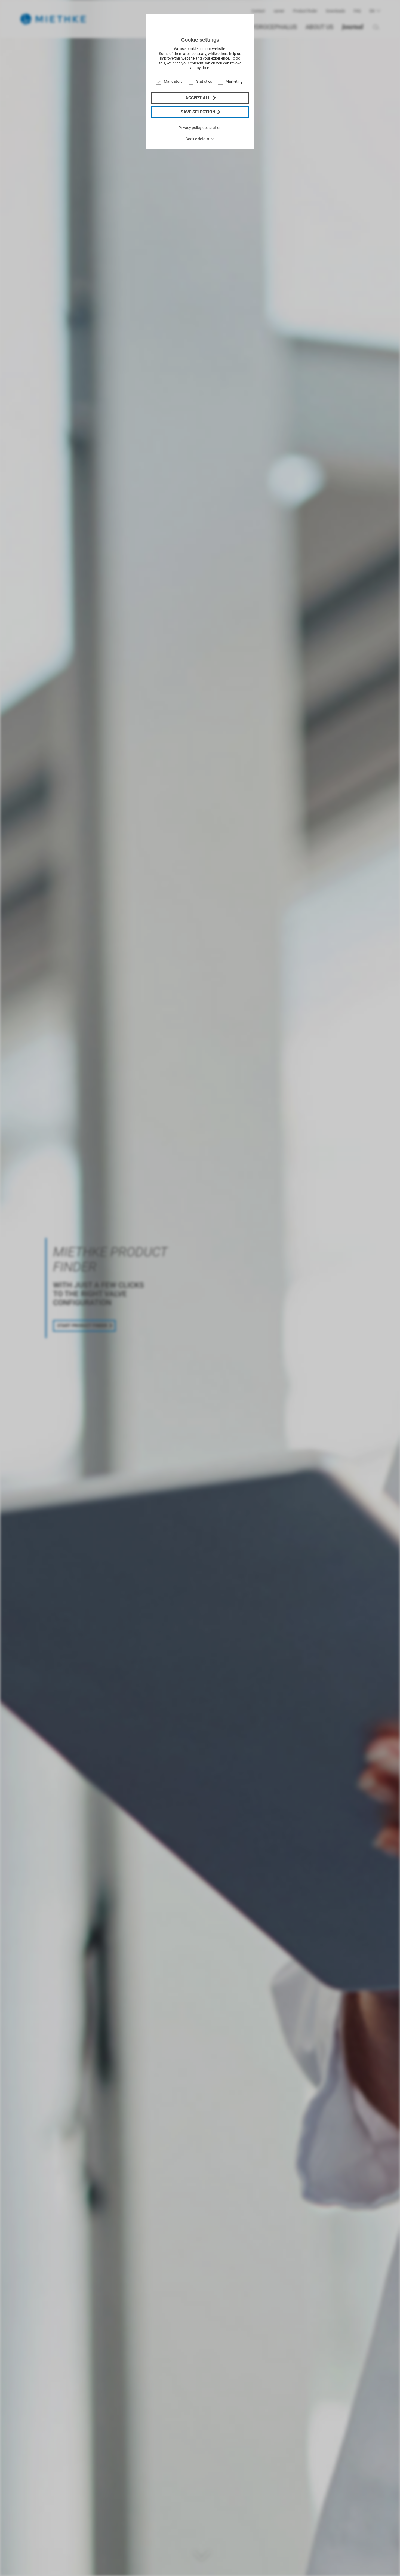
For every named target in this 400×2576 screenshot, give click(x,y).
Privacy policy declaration (200, 128)
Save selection (199, 112)
